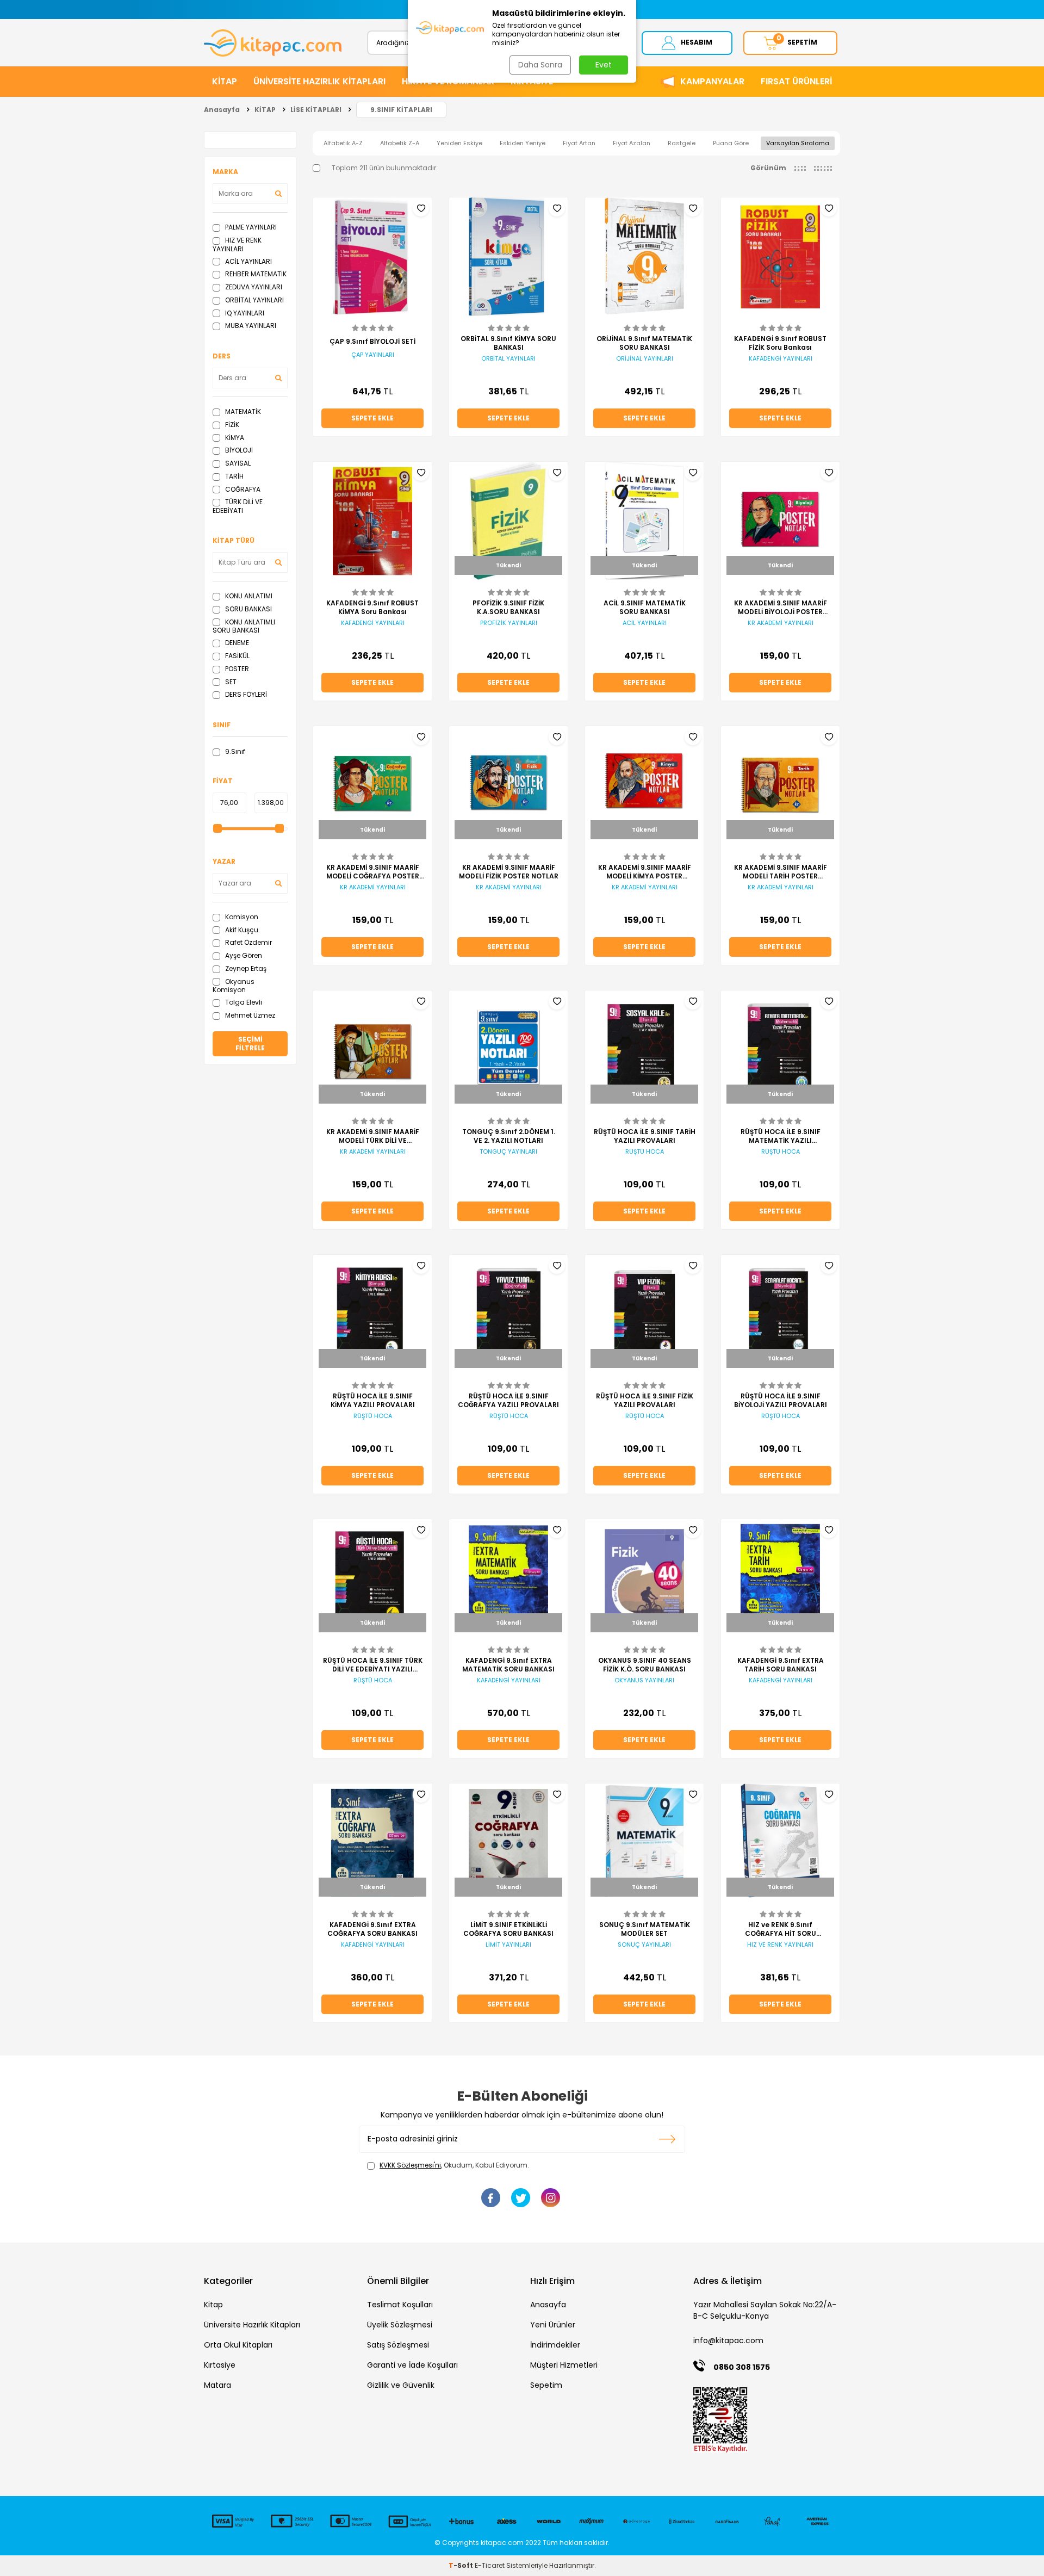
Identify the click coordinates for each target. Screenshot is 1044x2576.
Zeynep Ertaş (245, 968)
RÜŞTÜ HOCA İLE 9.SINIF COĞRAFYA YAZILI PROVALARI (508, 1401)
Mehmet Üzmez (249, 1015)
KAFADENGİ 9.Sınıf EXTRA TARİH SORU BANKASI (781, 1665)
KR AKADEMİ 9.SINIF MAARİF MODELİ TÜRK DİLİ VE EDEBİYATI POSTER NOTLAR (373, 1136)
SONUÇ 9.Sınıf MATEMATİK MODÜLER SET (645, 1929)
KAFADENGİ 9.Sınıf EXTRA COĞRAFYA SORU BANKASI (372, 1929)
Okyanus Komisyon (234, 986)
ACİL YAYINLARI (248, 261)
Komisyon (241, 917)
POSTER (236, 669)
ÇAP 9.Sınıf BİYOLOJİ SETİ (372, 342)
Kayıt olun (667, 2139)
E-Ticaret (490, 2565)
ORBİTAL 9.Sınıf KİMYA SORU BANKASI (508, 343)
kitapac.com (502, 2543)
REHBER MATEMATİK (255, 274)
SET (230, 682)
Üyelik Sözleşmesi (400, 2325)
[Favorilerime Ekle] (421, 208)
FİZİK (231, 425)
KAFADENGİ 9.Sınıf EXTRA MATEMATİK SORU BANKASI (508, 1665)
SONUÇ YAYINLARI (644, 1945)
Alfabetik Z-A (400, 143)
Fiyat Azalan (632, 143)
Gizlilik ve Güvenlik (401, 2385)
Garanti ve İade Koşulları (412, 2365)
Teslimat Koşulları (400, 2305)
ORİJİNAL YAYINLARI (645, 359)
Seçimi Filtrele (250, 1044)
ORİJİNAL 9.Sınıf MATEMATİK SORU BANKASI (644, 343)
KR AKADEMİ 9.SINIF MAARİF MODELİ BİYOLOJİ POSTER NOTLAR (781, 608)
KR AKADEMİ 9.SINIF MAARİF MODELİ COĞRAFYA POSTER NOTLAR (373, 872)
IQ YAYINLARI (244, 313)
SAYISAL (237, 463)
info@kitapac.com (728, 2340)
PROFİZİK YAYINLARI (509, 623)
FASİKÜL (237, 656)
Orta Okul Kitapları (238, 2345)
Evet (604, 65)
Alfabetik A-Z (343, 143)
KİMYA (234, 438)
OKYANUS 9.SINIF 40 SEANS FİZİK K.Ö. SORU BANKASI (645, 1665)
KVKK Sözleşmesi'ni (410, 2165)
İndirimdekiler (555, 2345)
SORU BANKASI (248, 609)
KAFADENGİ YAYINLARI (781, 359)
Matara (217, 2385)
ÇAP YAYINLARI (373, 355)
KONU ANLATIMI (248, 596)
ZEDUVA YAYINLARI (253, 287)
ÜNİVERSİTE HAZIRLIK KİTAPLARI (319, 81)
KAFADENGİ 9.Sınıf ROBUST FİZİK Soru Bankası (780, 343)
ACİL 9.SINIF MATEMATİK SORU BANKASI (645, 608)
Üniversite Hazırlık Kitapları (252, 2325)
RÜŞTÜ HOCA (645, 1152)
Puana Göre (731, 143)
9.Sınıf (234, 751)
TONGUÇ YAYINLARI (508, 1152)
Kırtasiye (220, 2365)
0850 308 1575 (742, 2367)
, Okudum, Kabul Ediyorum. (454, 2165)
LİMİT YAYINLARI (508, 1945)
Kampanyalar (712, 81)
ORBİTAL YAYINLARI (254, 300)
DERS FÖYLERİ (245, 694)
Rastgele (682, 143)
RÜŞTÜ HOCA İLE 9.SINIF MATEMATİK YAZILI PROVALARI (781, 1136)
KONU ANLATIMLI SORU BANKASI (244, 626)
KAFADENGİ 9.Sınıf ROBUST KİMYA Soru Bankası (372, 608)
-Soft (462, 2565)
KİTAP (225, 81)
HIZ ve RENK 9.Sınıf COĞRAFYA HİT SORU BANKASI (781, 1929)
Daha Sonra (540, 65)
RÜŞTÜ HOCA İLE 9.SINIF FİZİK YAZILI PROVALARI (645, 1401)
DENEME (236, 643)
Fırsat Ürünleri (796, 81)
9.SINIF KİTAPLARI (401, 110)
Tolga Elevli (243, 1002)
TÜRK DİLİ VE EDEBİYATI (238, 506)
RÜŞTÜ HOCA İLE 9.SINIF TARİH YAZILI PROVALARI (645, 1136)
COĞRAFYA (242, 489)
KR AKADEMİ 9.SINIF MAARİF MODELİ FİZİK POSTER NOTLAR (509, 872)
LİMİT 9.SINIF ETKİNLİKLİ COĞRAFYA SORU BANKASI (508, 1929)
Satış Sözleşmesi (398, 2345)
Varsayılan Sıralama (798, 143)
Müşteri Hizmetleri (564, 2365)
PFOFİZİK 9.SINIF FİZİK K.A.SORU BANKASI (508, 608)
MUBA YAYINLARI (250, 326)
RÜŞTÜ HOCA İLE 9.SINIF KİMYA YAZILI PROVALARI (373, 1401)
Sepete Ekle (372, 418)
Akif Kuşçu (241, 930)
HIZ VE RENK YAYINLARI (237, 244)
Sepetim (546, 2385)
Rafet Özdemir (248, 942)
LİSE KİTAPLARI (316, 110)
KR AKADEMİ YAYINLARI (781, 623)
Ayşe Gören (243, 955)
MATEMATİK (242, 411)
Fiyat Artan (579, 143)
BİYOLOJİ (238, 450)
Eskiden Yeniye (523, 143)
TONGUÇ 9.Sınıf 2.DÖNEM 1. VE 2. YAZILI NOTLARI (509, 1136)
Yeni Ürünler (553, 2325)
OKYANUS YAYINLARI (644, 1680)
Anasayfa (222, 110)
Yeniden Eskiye (459, 143)
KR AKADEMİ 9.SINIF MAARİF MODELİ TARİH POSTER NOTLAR (781, 872)
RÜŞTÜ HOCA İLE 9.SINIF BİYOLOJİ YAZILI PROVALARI (781, 1401)
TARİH (234, 476)
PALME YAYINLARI (250, 227)
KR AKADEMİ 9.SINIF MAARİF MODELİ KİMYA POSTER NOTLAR (645, 872)
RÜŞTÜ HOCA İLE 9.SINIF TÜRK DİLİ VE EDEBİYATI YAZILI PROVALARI (373, 1665)
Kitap (213, 2305)
